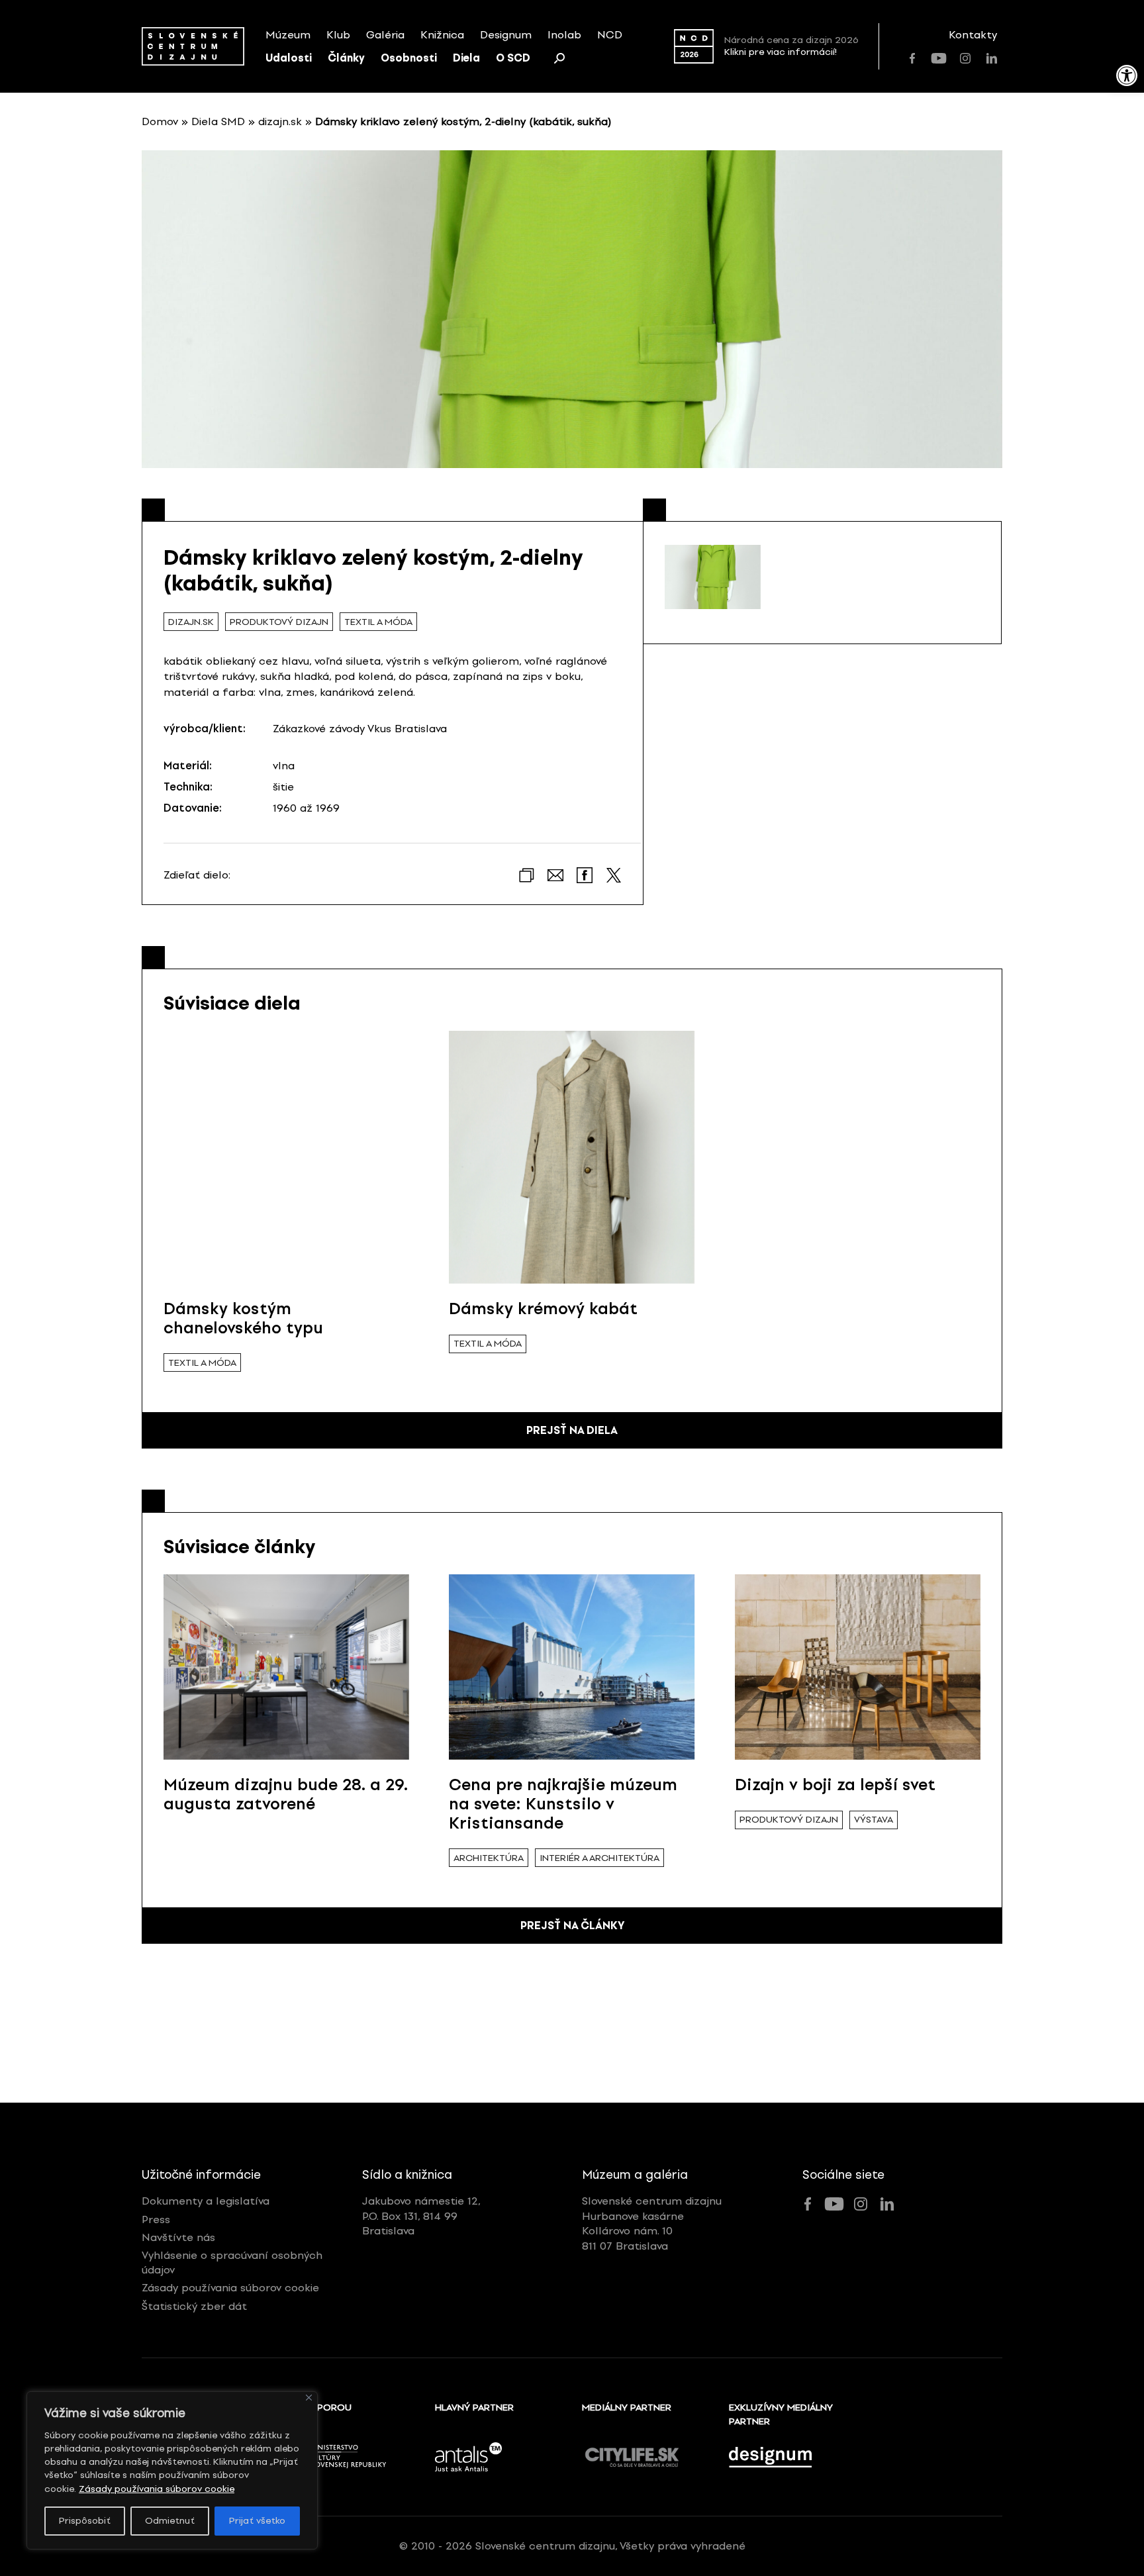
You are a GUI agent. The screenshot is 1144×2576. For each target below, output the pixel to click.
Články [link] (346, 58)
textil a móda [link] (378, 622)
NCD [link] (610, 35)
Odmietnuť (170, 2521)
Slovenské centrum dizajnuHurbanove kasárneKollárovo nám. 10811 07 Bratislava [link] (652, 2223)
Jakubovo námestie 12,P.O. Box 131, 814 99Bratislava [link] (421, 2216)
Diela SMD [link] (218, 121)
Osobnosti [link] (409, 58)
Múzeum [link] (288, 35)
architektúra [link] (489, 1858)
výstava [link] (874, 1820)
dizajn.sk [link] (280, 121)
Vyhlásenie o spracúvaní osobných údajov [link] (232, 2263)
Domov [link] (160, 121)
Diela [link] (466, 58)
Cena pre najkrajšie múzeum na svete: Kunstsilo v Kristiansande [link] (563, 1804)
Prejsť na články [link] (572, 1926)
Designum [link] (506, 35)
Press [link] (156, 2219)
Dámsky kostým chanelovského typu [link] (243, 1318)
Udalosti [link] (289, 58)
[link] (1127, 75)
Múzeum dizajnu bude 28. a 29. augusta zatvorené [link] (286, 1794)
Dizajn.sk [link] (191, 622)
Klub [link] (338, 35)
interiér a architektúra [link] (599, 1858)
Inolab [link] (564, 35)
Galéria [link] (385, 35)
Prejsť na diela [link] (572, 1430)
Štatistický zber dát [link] (194, 2306)
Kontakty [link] (973, 35)
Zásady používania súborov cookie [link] (157, 2489)
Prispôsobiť (85, 2521)
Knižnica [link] (442, 35)
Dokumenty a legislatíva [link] (206, 2201)
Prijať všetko (257, 2521)
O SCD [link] (513, 58)
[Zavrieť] (309, 2398)
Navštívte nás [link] (178, 2237)
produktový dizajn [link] (279, 622)
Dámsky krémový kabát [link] (543, 1309)
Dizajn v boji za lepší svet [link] (835, 1785)
